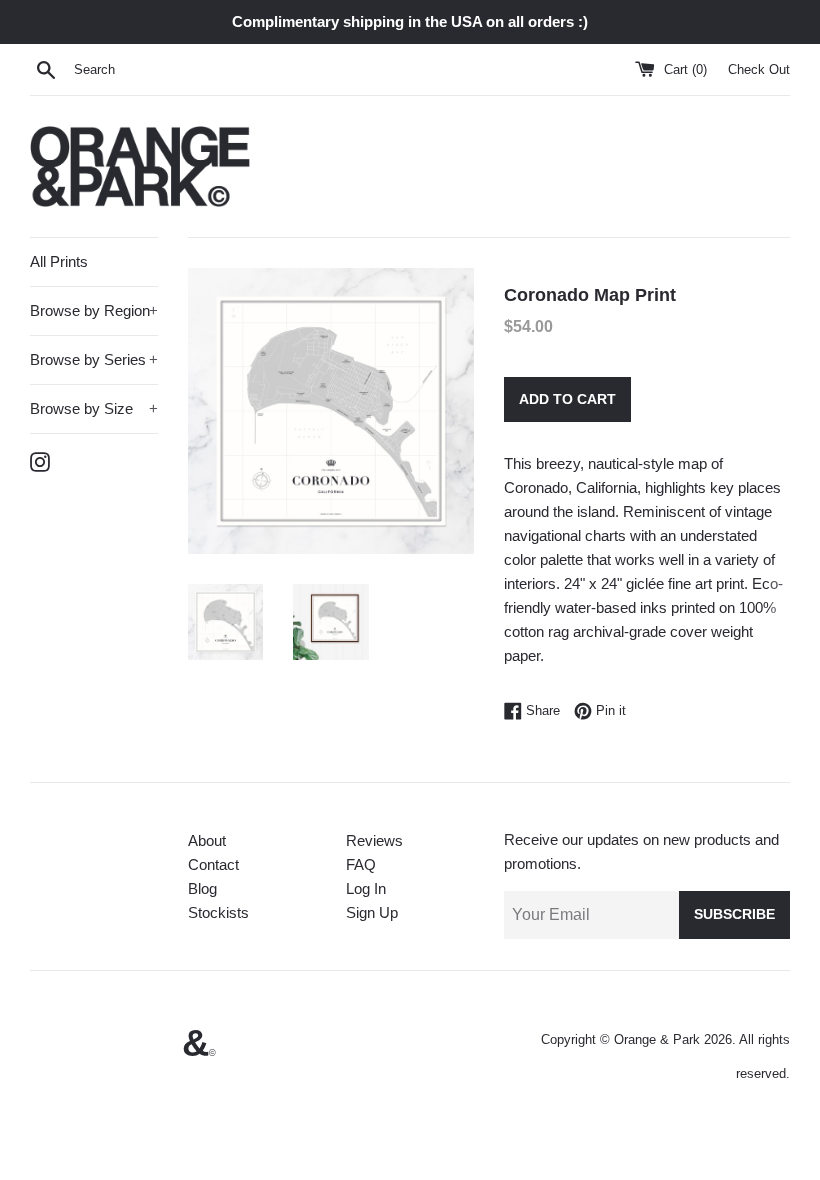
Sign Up (372, 912)
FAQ (361, 864)
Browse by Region (94, 310)
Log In (366, 888)
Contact (213, 864)
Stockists (218, 912)
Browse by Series (94, 359)
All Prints (59, 261)
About (207, 840)
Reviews (374, 840)
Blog (202, 888)
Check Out (759, 69)
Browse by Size (94, 408)
